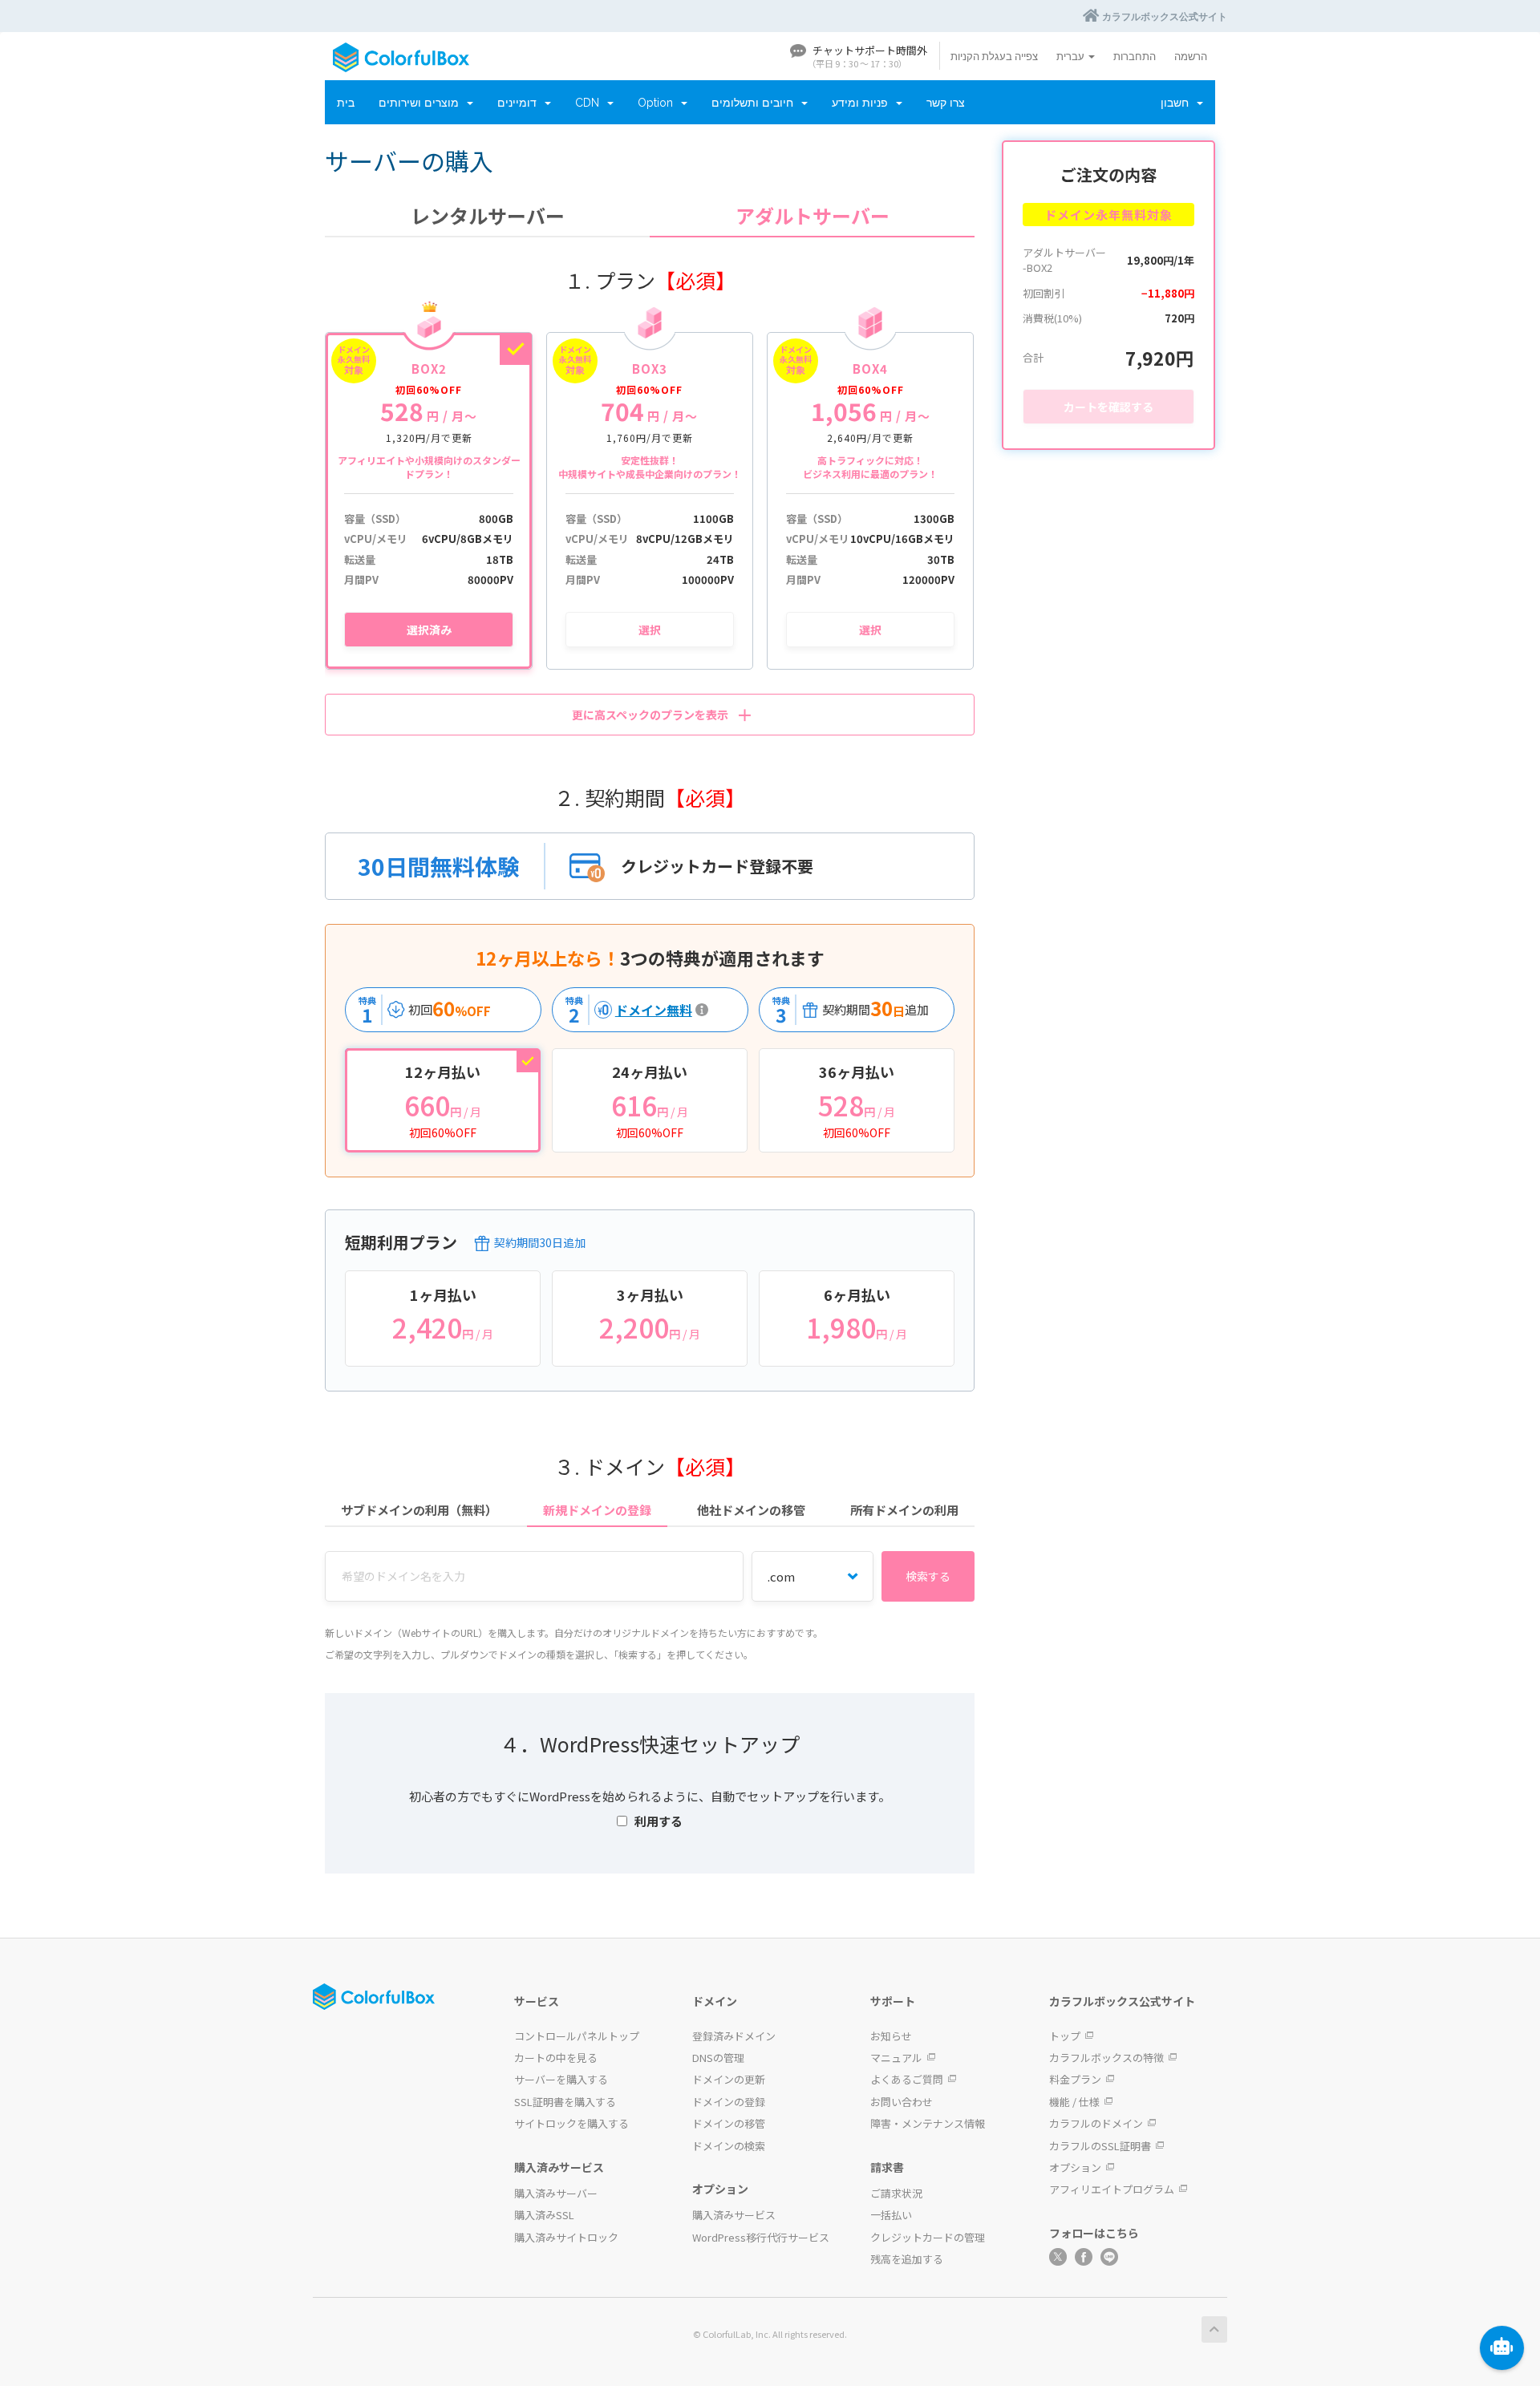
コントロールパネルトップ (577, 2036)
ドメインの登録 (729, 2102)
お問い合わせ (902, 2102)
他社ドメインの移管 (751, 1510)
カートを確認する (1108, 407)
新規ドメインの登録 (597, 1510)
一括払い (891, 2215)
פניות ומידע (863, 103)
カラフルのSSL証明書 (1100, 2146)
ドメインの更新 (729, 2079)
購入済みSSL (544, 2215)
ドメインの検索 (729, 2146)
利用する (659, 1821)
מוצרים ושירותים (422, 103)
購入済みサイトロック (566, 2237)
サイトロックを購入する (571, 2123)
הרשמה (1191, 56)
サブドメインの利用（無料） (419, 1510)
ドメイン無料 (625, 1010)
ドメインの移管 (729, 2123)
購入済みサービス (734, 2215)
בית (346, 103)
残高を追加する (907, 2259)
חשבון (1178, 103)
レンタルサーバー (488, 216)
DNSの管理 (718, 2058)
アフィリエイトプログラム (1112, 2189)
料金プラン (1075, 2079)
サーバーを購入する (561, 2079)
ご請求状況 (896, 2193)
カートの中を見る (556, 2058)
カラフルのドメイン (1096, 2123)
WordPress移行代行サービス (761, 2237)
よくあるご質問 (907, 2079)
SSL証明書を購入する (565, 2102)
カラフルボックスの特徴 (1106, 2058)
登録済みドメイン (734, 2036)
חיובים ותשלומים (756, 103)
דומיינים (520, 103)
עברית (1072, 56)
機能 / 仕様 (1074, 2102)
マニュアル (896, 2058)
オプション (1075, 2167)
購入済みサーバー (556, 2193)
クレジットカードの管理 (928, 2237)
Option (659, 103)
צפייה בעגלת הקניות (994, 56)
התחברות (1135, 56)
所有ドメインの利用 (904, 1510)
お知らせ (891, 2036)
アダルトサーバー (813, 216)
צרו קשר (946, 103)
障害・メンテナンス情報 (928, 2123)
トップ (1065, 2036)
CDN (590, 103)
